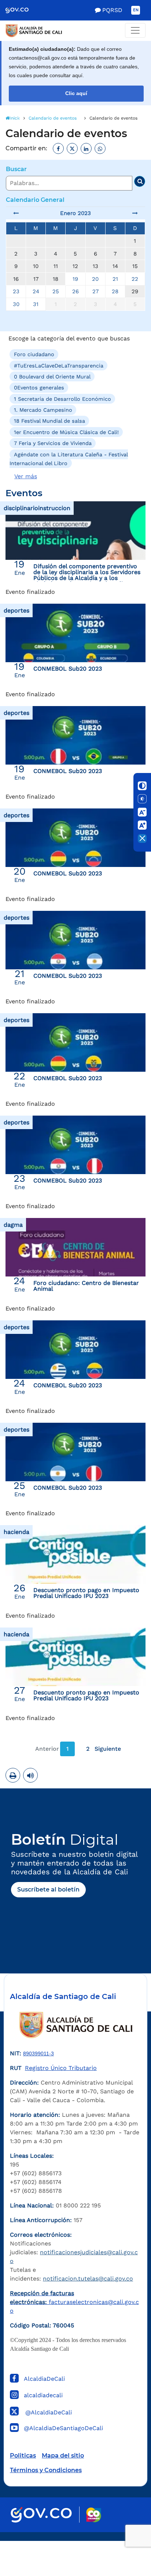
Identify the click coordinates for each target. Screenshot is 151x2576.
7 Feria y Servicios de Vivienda (53, 443)
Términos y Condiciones (46, 2470)
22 (135, 279)
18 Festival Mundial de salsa (49, 421)
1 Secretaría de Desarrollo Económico (62, 399)
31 (36, 304)
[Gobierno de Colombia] (22, 10)
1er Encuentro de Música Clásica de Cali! (66, 432)
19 (75, 279)
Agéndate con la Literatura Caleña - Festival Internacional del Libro (69, 459)
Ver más (26, 476)
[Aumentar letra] (142, 825)
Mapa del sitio (63, 2456)
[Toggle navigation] (135, 30)
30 (16, 304)
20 (95, 279)
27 (95, 291)
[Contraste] (142, 786)
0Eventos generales (39, 388)
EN (136, 10)
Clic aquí (76, 93)
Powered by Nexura (124, 2537)
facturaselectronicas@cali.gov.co (74, 2302)
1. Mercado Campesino (43, 410)
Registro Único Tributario (61, 2068)
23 (16, 291)
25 (56, 291)
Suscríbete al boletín (48, 1889)
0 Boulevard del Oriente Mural (52, 377)
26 (75, 291)
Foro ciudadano (34, 354)
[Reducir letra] (142, 812)
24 (36, 291)
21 (115, 279)
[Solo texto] (142, 799)
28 (115, 291)
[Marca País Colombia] (94, 2515)
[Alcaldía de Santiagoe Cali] (75, 31)
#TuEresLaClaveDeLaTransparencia (59, 365)
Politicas (23, 2456)
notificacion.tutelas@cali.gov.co (88, 2279)
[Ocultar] (142, 838)
